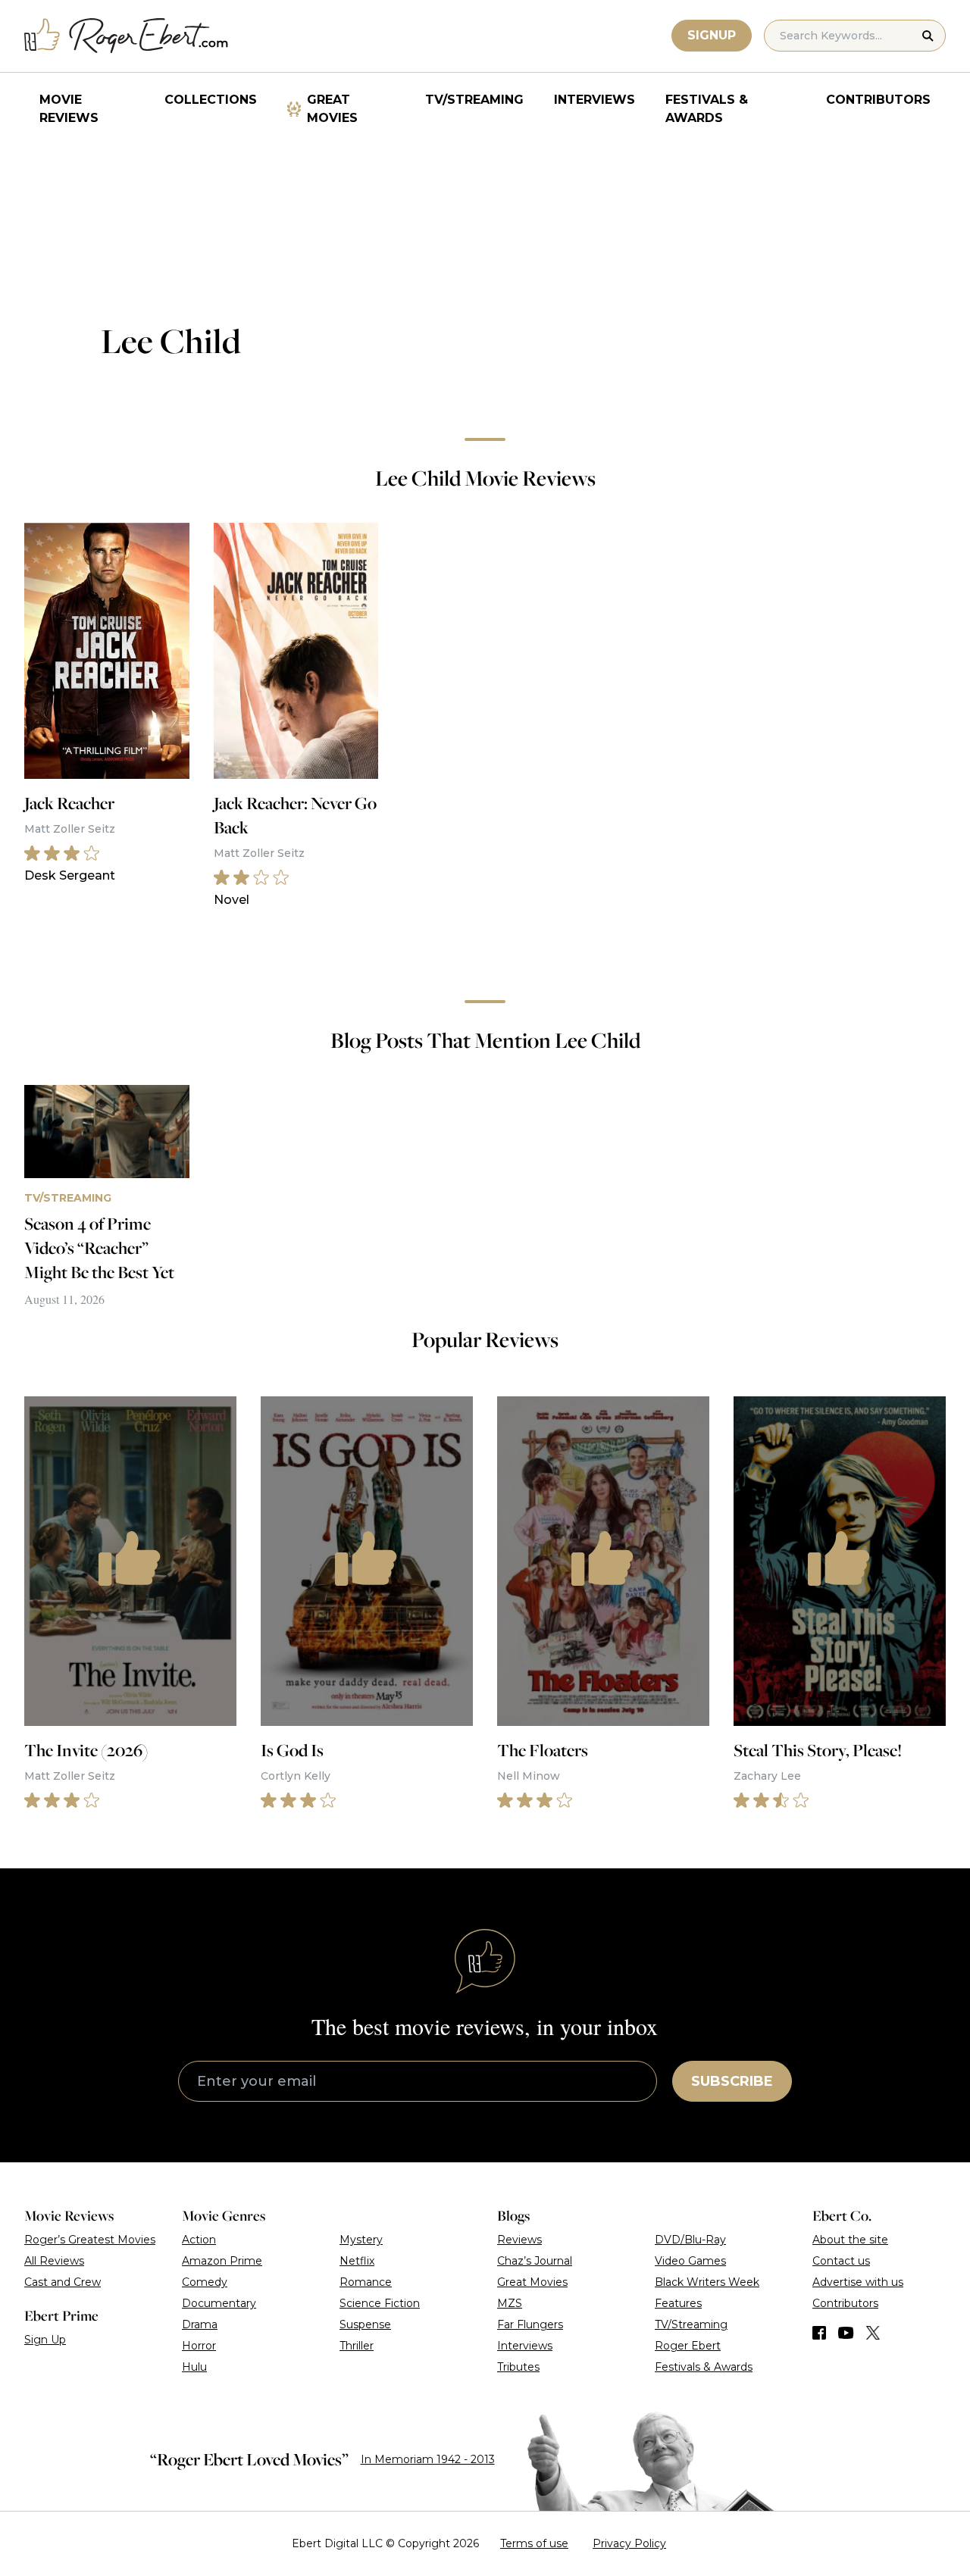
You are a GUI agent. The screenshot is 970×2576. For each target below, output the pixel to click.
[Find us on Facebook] (819, 2333)
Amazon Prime (222, 2261)
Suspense (365, 2324)
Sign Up (45, 2340)
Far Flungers (530, 2324)
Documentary (219, 2303)
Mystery (361, 2240)
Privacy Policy (629, 2543)
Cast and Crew (63, 2282)
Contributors (878, 100)
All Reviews (54, 2261)
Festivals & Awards (707, 109)
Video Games (690, 2261)
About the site (850, 2240)
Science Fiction (380, 2303)
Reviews (519, 2240)
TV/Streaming (474, 100)
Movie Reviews (69, 109)
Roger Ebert (688, 2346)
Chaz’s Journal (535, 2261)
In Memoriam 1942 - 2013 (428, 2459)
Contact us (841, 2261)
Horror (199, 2346)
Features (678, 2303)
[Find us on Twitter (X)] (873, 2333)
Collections (211, 100)
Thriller (357, 2346)
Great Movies (332, 109)
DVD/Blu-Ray (690, 2240)
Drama (200, 2324)
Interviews (595, 100)
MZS (510, 2303)
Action (199, 2240)
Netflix (357, 2261)
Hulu (194, 2367)
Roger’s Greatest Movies (90, 2240)
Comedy (205, 2282)
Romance (366, 2282)
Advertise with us (858, 2282)
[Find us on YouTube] (846, 2333)
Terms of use (534, 2543)
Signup (712, 35)
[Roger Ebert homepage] (127, 36)
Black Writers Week (707, 2282)
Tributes (518, 2367)
